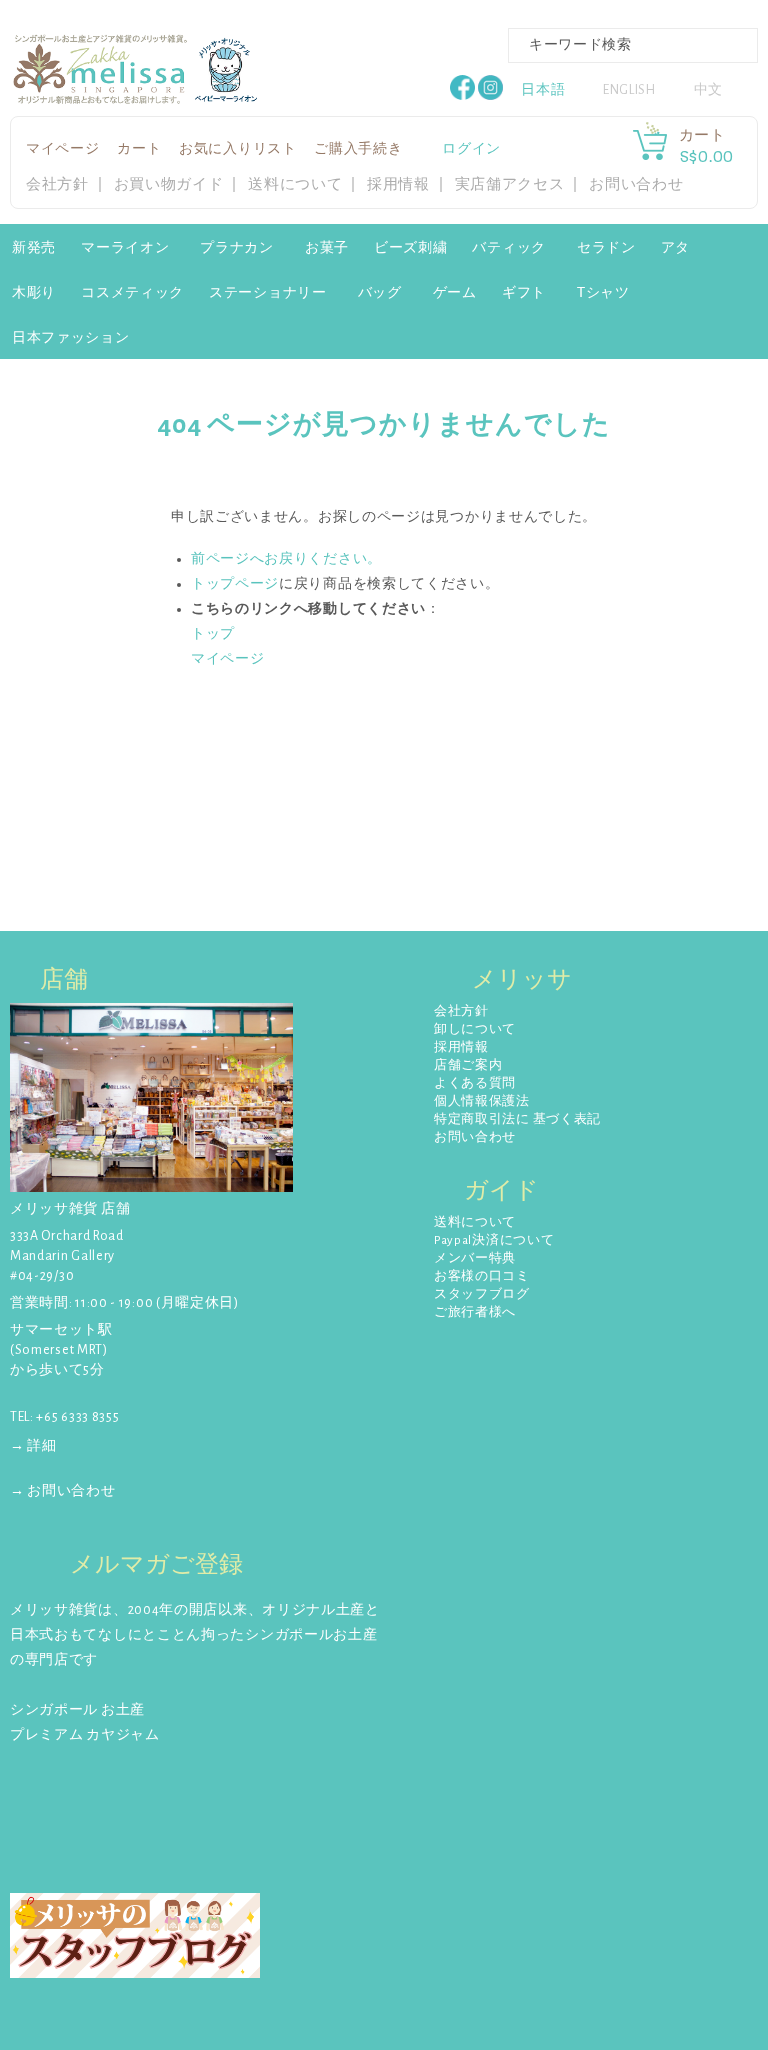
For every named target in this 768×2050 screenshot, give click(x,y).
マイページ (63, 149)
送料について (295, 184)
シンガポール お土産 (77, 1710)
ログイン (471, 149)
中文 (708, 90)
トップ (213, 634)
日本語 (543, 90)
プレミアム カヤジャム (85, 1735)
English (629, 90)
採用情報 (398, 184)
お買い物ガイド (169, 184)
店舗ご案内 (468, 1065)
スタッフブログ (482, 1294)
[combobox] (633, 45)
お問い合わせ (636, 184)
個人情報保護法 (482, 1101)
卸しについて (475, 1029)
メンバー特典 (475, 1258)
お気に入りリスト (238, 149)
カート (139, 149)
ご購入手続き (358, 149)
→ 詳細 (33, 1446)
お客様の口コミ (482, 1276)
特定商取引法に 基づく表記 (517, 1119)
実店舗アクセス (510, 184)
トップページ (235, 584)
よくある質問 (475, 1083)
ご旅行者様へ (475, 1312)
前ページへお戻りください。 (286, 559)
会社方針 (57, 184)
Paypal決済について (494, 1240)
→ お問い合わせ (63, 1491)
